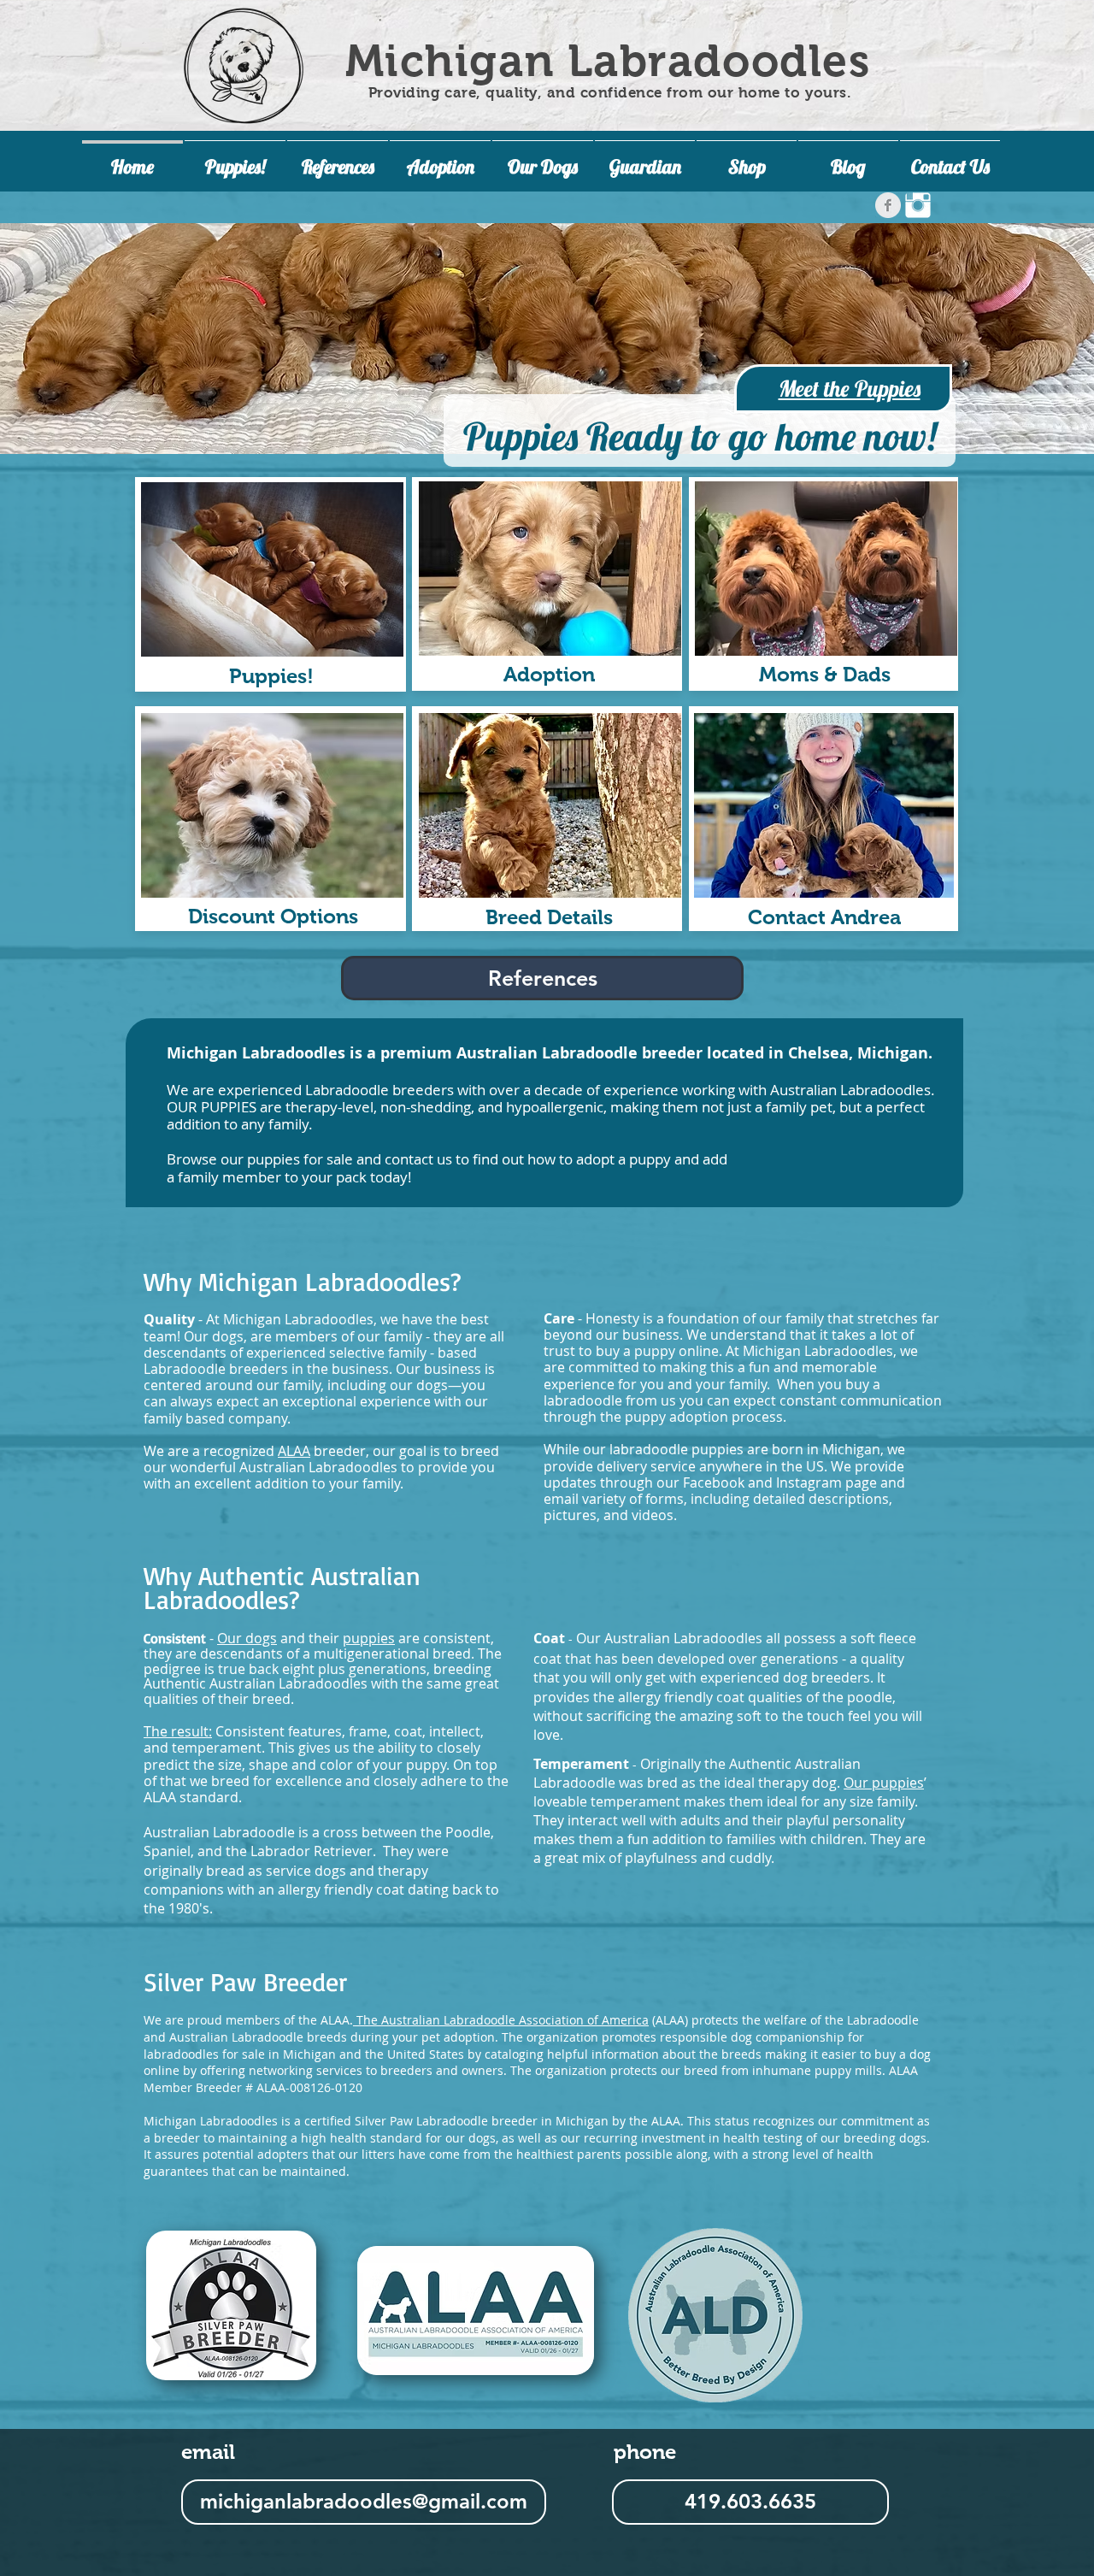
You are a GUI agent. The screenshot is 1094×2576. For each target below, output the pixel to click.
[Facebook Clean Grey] (888, 205)
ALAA (294, 1451)
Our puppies (884, 1783)
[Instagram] (918, 205)
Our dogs (214, 1336)
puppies (369, 1638)
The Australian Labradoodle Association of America (501, 2020)
